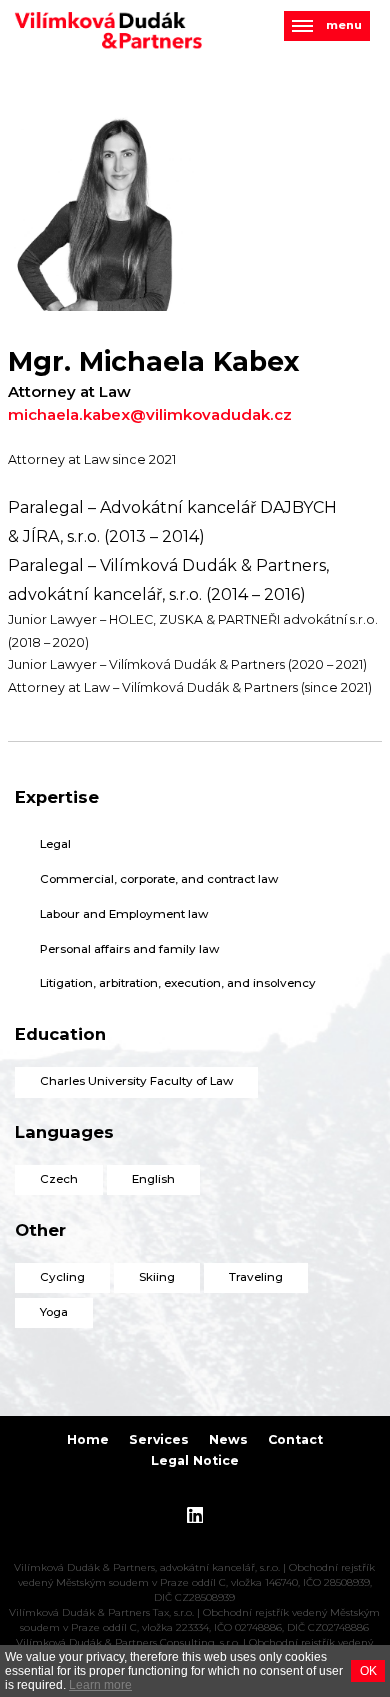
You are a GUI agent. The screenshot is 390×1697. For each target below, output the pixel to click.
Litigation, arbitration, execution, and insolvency (178, 983)
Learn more (100, 1685)
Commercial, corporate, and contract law (159, 879)
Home (88, 1439)
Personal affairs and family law (129, 949)
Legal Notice (195, 1460)
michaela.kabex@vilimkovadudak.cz (150, 415)
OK (368, 1671)
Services (159, 1439)
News (228, 1439)
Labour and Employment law (124, 914)
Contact (295, 1439)
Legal (55, 844)
